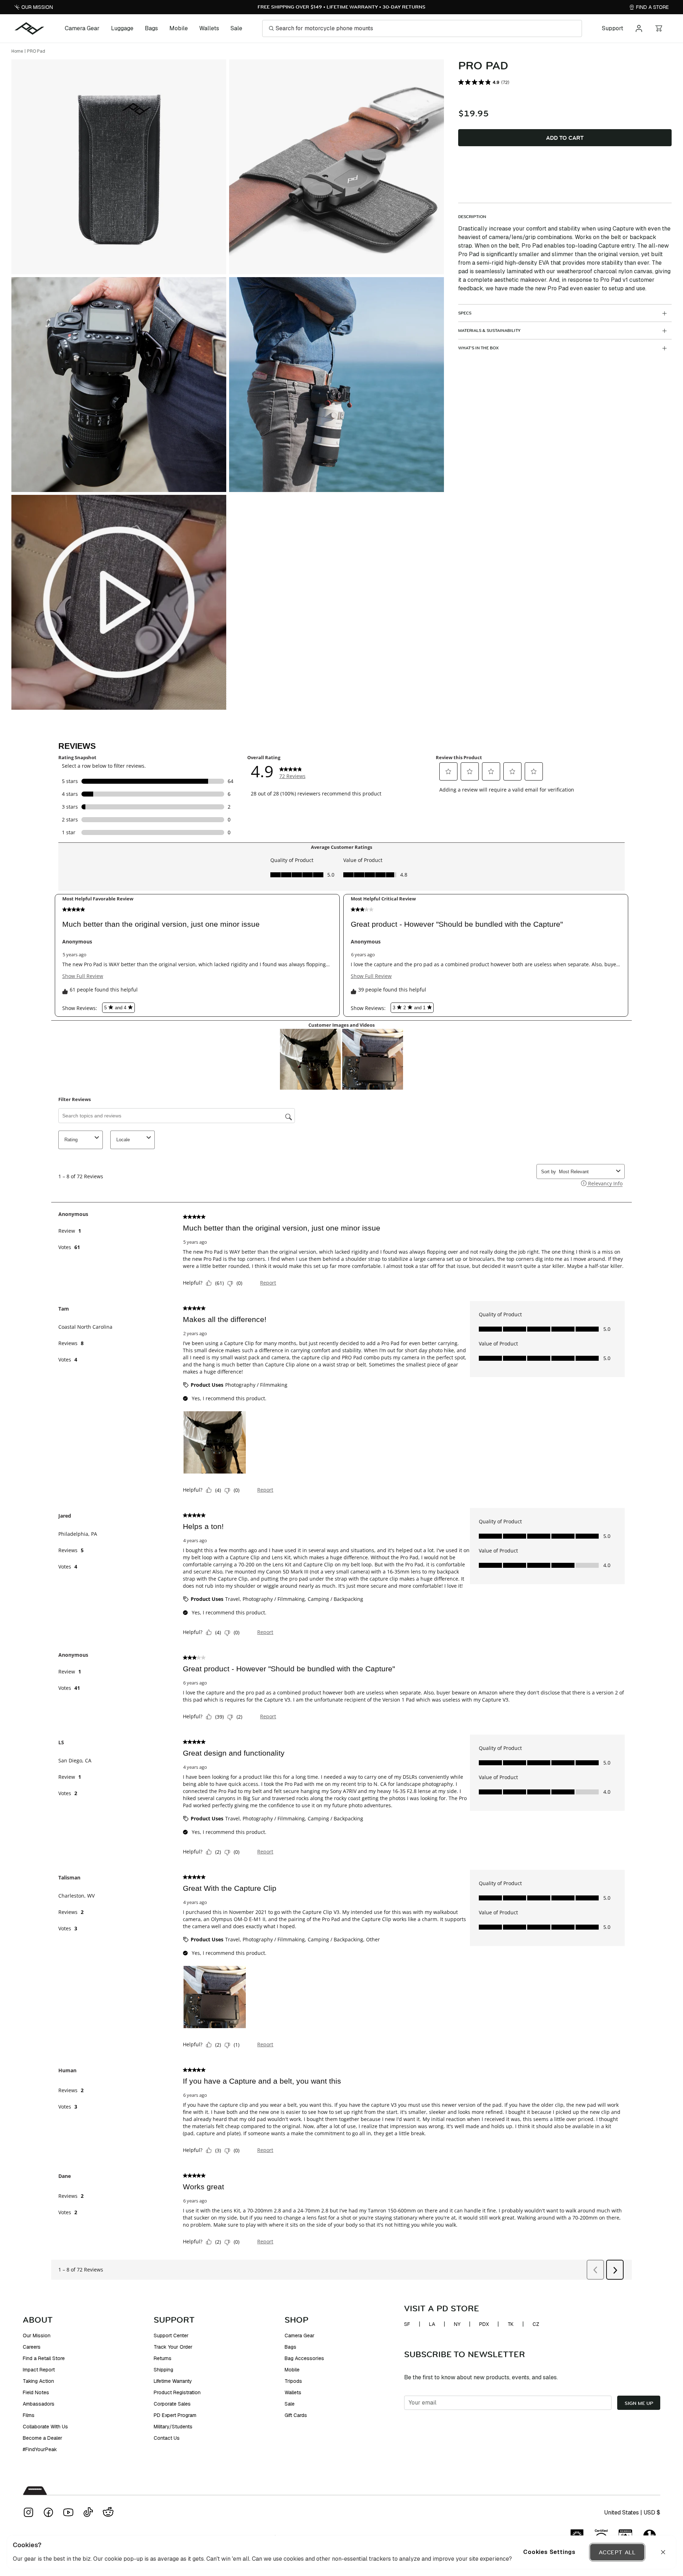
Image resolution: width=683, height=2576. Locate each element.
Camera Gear (82, 28)
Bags (151, 28)
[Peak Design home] (30, 28)
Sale (236, 28)
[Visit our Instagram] (28, 2512)
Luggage (122, 28)
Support (613, 28)
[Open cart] (659, 28)
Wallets (209, 28)
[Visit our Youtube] (68, 2512)
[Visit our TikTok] (88, 2512)
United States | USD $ (632, 2512)
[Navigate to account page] (639, 28)
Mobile (179, 28)
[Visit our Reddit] (108, 2512)
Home (17, 51)
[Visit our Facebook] (48, 2512)
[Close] (663, 2552)
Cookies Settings (549, 2552)
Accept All (617, 2552)
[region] (341, 2552)
